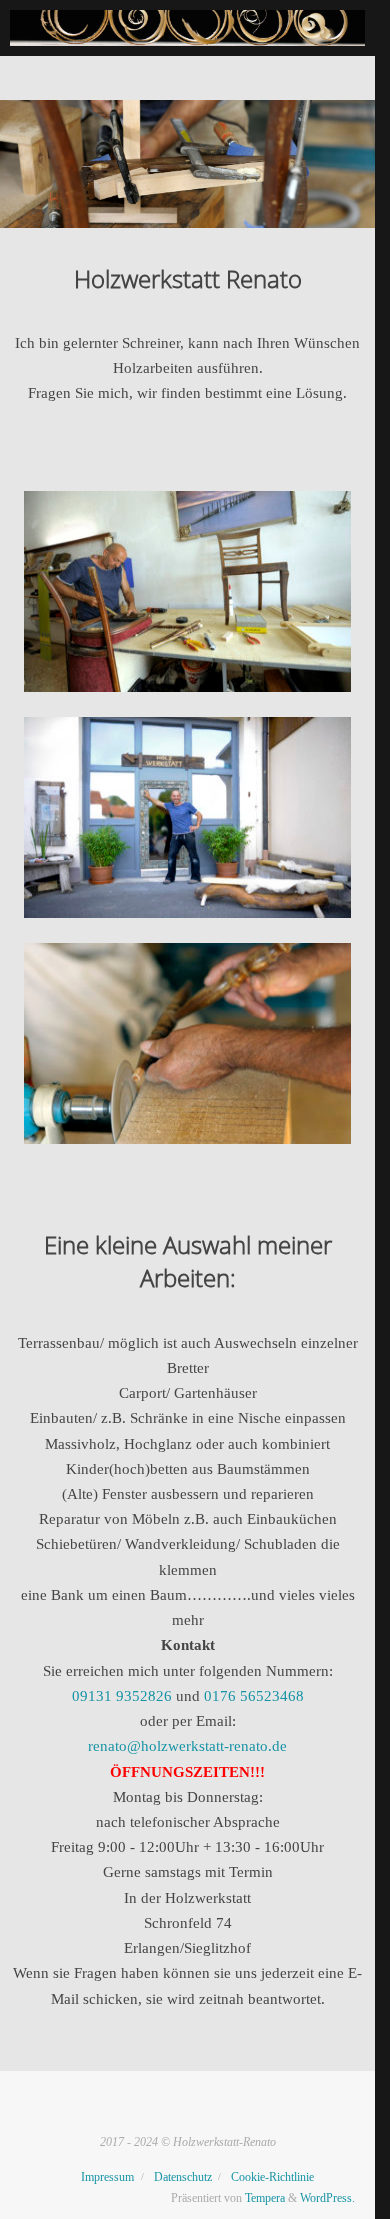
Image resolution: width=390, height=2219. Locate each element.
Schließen (340, 26)
